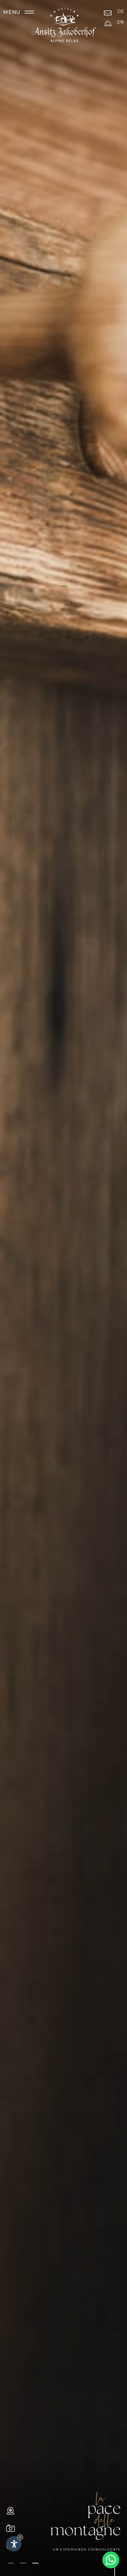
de (121, 11)
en (121, 22)
